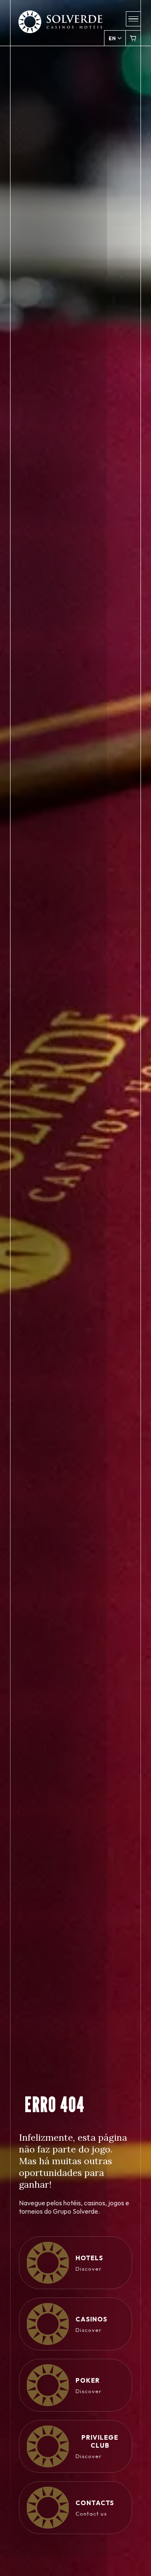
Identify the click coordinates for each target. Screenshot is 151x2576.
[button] (133, 19)
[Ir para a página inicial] (60, 27)
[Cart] (133, 38)
